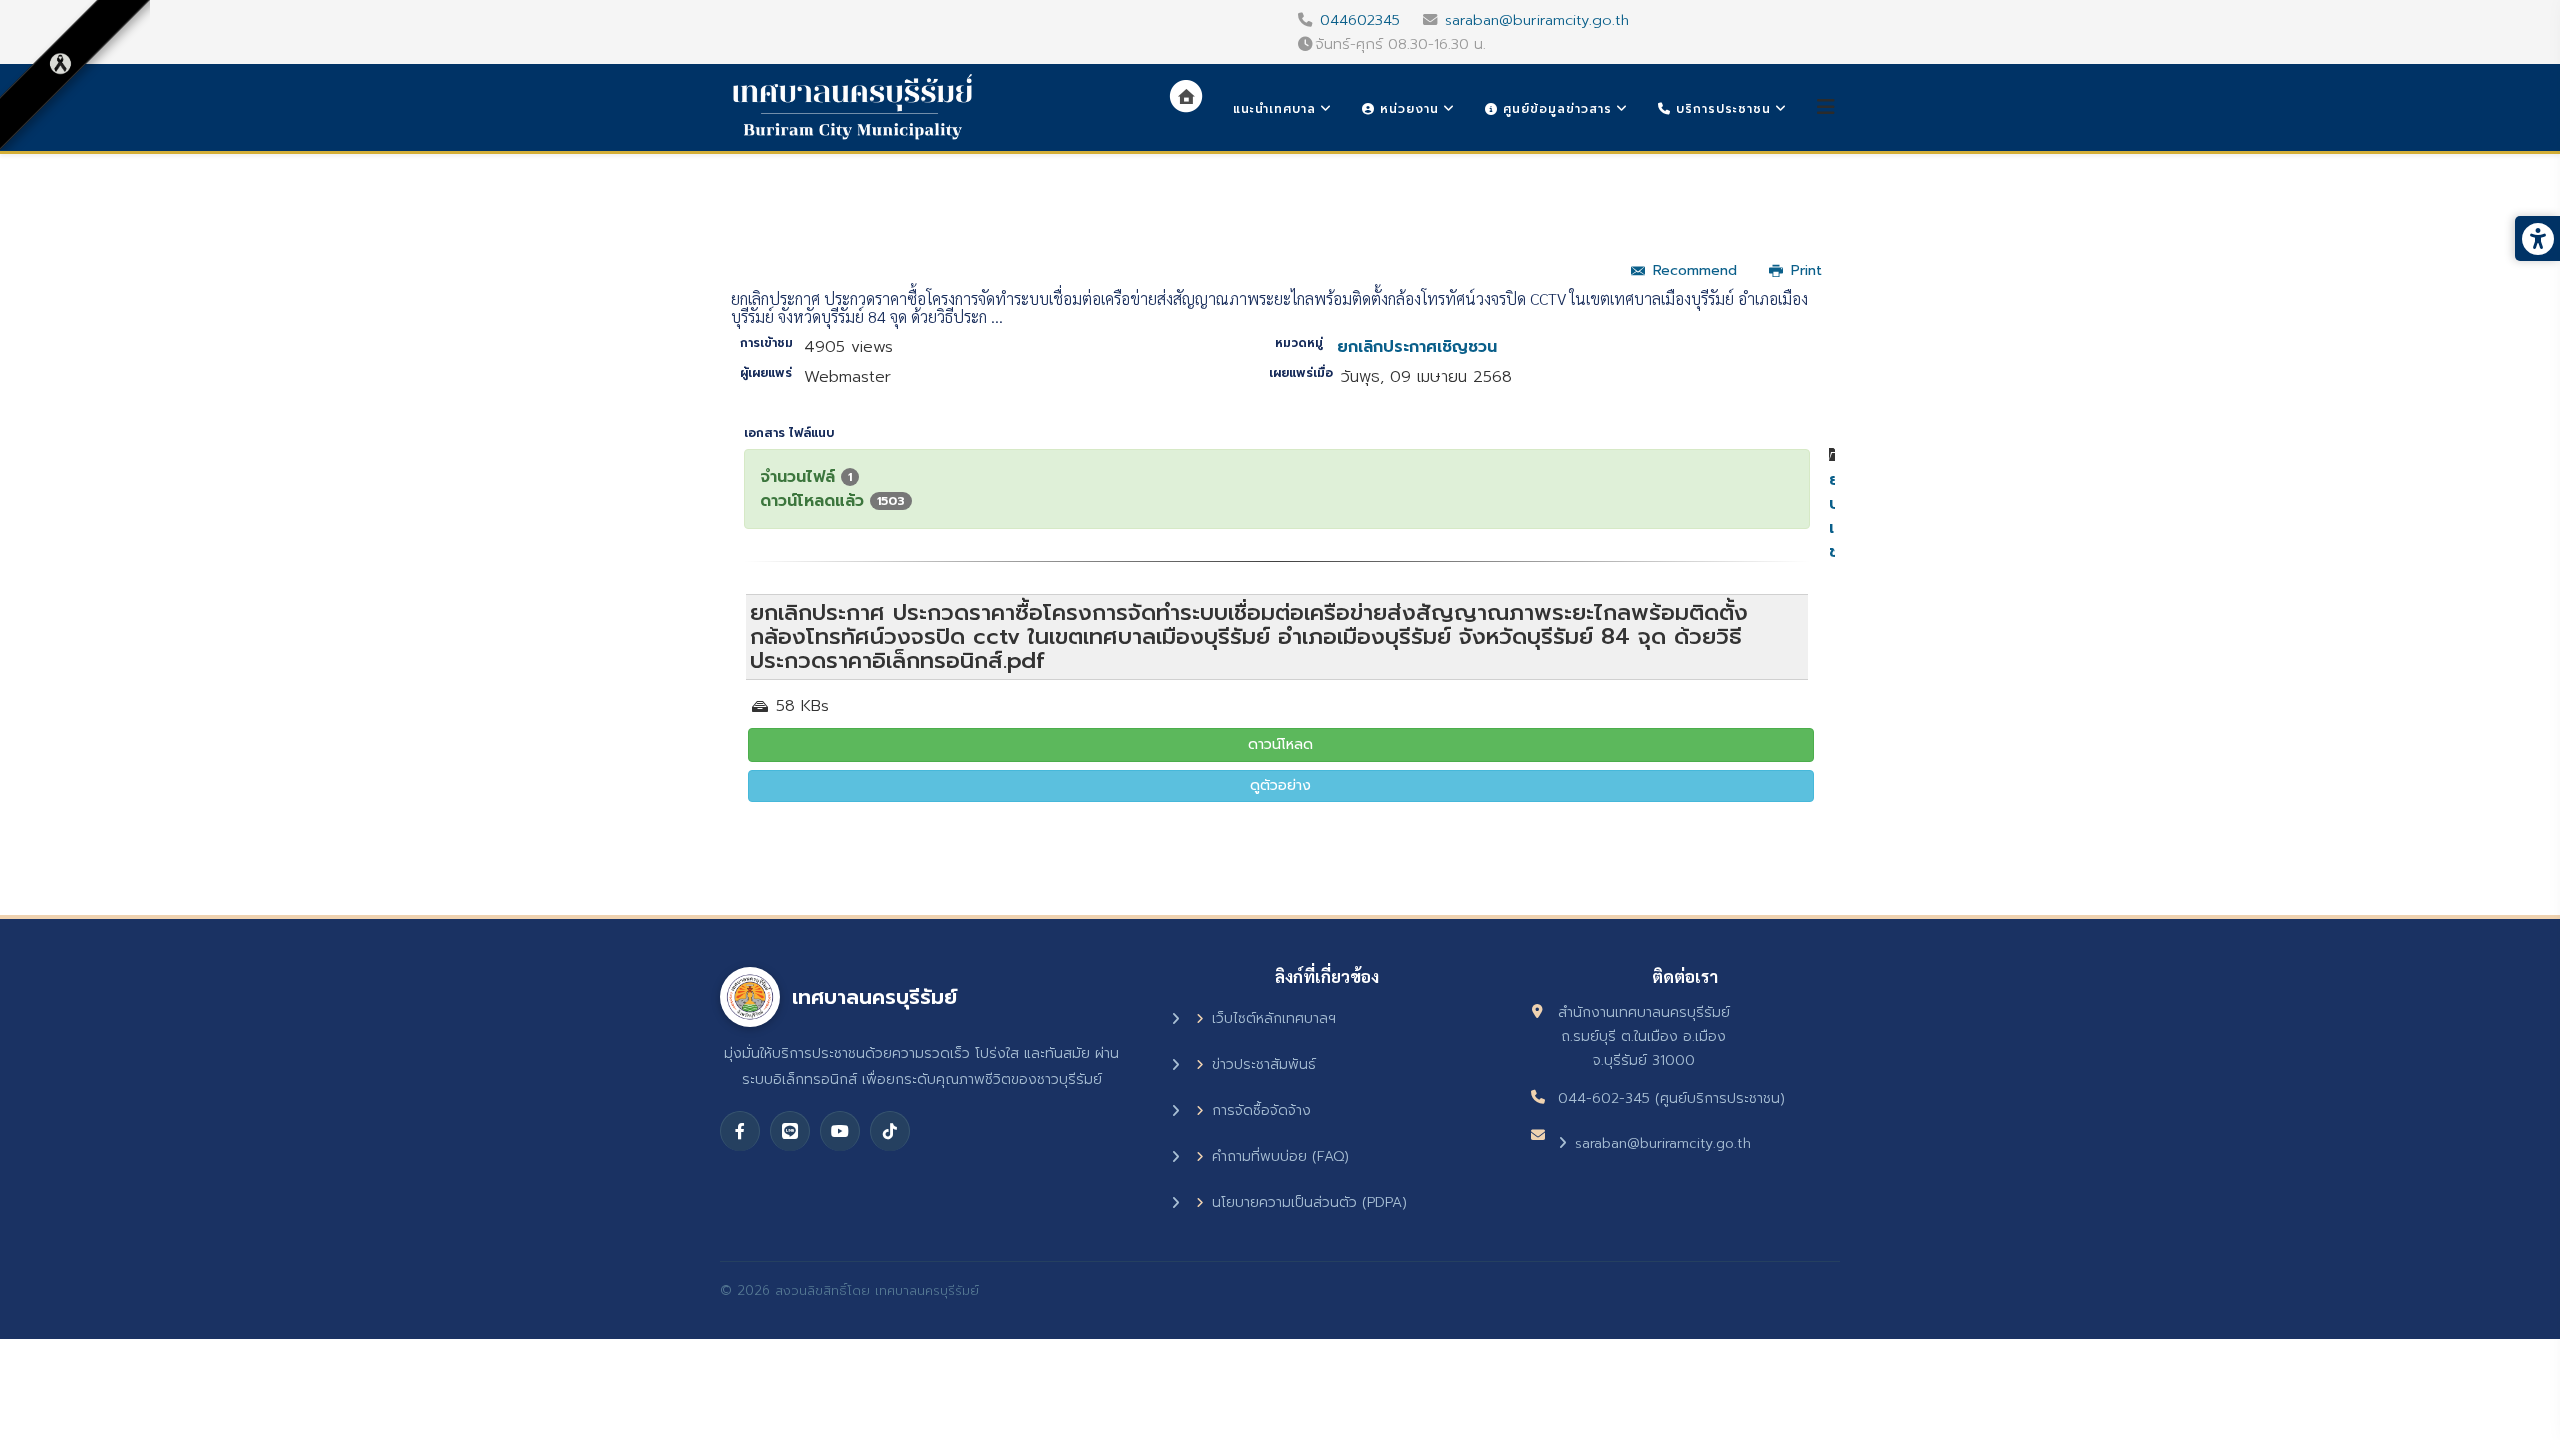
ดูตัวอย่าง (1280, 785)
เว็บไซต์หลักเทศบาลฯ (1274, 1018)
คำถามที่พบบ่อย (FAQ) (1280, 1156)
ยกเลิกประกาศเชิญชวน (1417, 347)
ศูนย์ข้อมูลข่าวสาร (1555, 109)
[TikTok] (890, 1131)
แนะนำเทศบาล (1274, 109)
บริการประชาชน (1721, 109)
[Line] (790, 1131)
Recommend (1695, 270)
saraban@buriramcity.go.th (1537, 20)
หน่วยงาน (1407, 109)
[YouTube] (840, 1131)
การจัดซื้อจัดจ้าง (1261, 1110)
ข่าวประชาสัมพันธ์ (1264, 1064)
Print (1806, 270)
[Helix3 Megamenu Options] (1826, 107)
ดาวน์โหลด (1280, 744)
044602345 (1360, 20)
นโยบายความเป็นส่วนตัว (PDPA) (1309, 1202)
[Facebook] (740, 1131)
